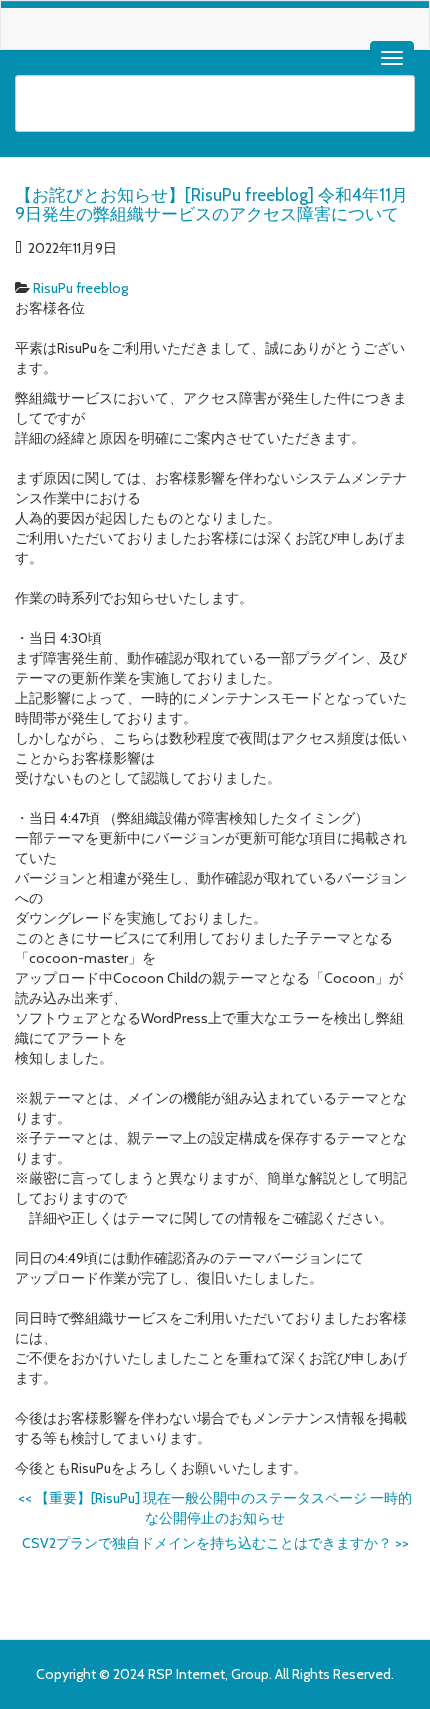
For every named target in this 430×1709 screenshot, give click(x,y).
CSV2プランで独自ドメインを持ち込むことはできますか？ (215, 1543)
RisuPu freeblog (80, 288)
